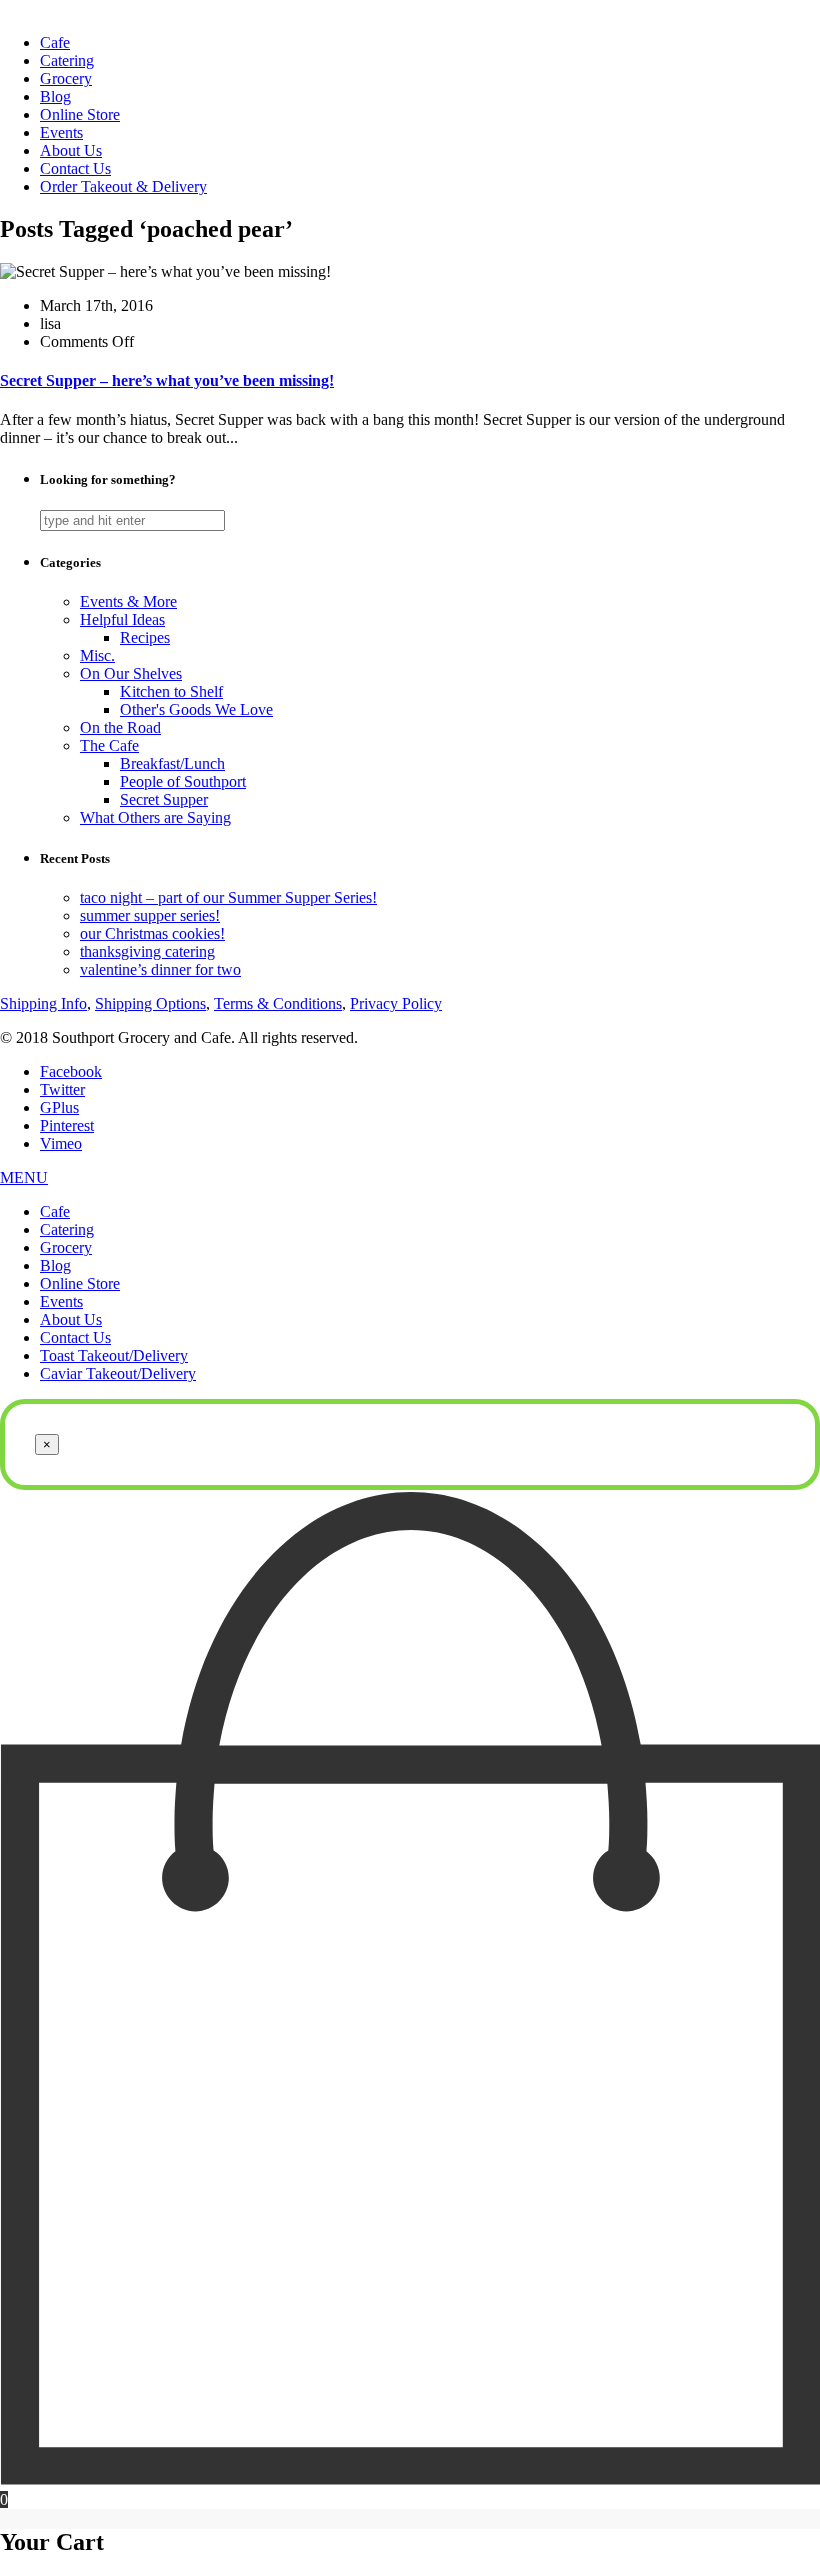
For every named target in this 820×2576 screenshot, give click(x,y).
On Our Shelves (131, 673)
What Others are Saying (155, 817)
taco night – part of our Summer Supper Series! (228, 897)
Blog (55, 96)
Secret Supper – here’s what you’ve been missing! (167, 380)
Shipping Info (43, 1003)
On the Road (120, 727)
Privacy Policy (396, 1003)
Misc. (97, 655)
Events (61, 132)
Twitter (62, 1089)
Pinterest (67, 1125)
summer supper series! (150, 915)
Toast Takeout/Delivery (114, 1355)
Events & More (128, 601)
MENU (24, 1177)
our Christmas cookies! (152, 933)
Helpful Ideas (122, 619)
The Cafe (109, 745)
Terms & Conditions (278, 1003)
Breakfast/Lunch (172, 763)
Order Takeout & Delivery (123, 186)
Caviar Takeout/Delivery (118, 1373)
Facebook (71, 1071)
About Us (71, 150)
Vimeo (61, 1143)
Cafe (55, 42)
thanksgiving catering (147, 951)
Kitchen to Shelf (171, 691)
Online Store (80, 114)
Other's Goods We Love (196, 709)
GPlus (59, 1107)
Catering (67, 60)
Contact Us (75, 168)
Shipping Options (150, 1003)
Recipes (145, 637)
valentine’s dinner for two (160, 969)
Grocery (66, 78)
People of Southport (183, 781)
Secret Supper (164, 799)
